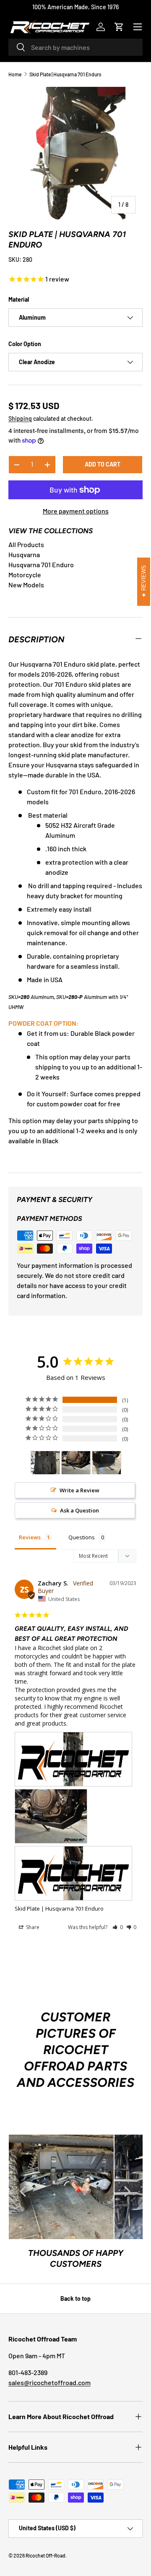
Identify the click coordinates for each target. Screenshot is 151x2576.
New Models (26, 585)
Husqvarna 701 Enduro (41, 564)
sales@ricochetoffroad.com (49, 2382)
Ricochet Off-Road (46, 2555)
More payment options (76, 511)
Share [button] (32, 1927)
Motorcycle (25, 575)
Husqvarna (24, 554)
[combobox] (75, 47)
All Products (26, 544)
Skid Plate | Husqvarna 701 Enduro (65, 74)
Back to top (75, 2298)
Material (19, 299)
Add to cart (103, 464)
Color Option (25, 344)
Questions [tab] (82, 1537)
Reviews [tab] (30, 1537)
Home (15, 74)
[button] (119, 27)
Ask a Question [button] (79, 1510)
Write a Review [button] (79, 1490)
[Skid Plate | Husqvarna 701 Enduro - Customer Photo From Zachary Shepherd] (45, 1463)
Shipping (20, 418)
